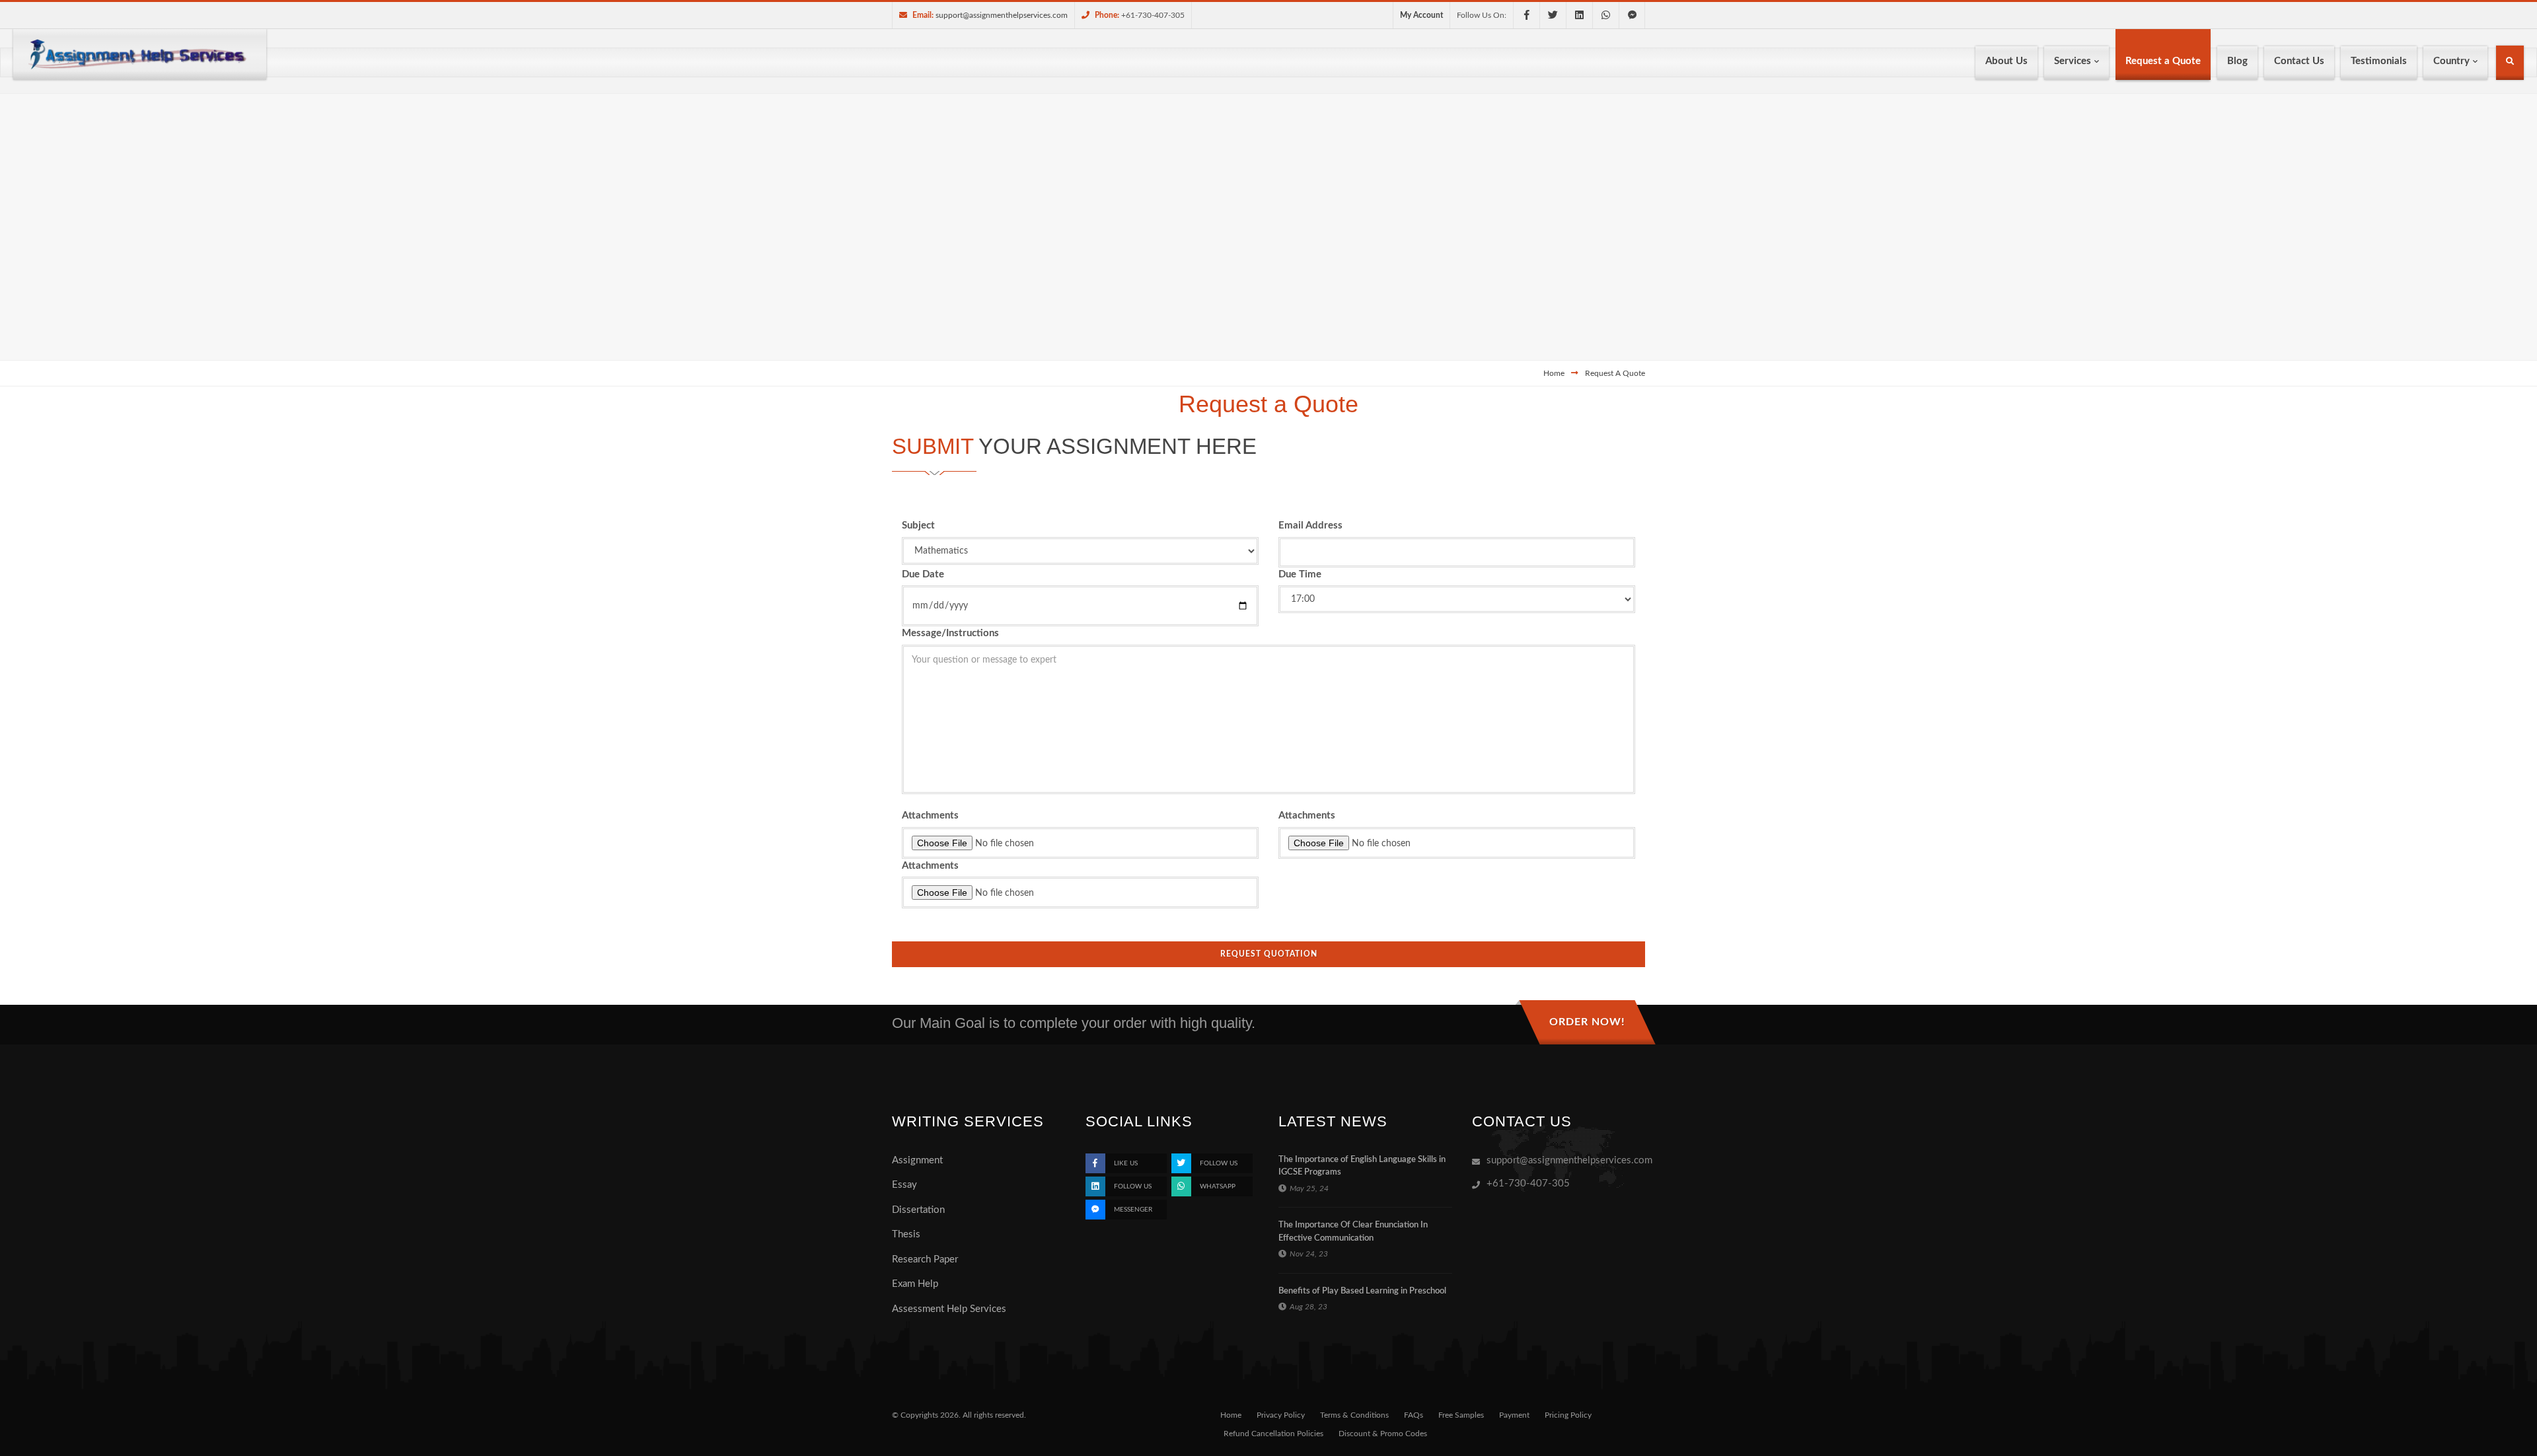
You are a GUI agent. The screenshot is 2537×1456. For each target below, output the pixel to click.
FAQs (1414, 1415)
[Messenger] (1632, 15)
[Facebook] (1526, 15)
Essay (904, 1185)
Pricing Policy (1568, 1415)
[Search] (2510, 64)
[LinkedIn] (1579, 15)
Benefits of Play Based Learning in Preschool (1362, 1291)
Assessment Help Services (949, 1309)
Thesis (906, 1234)
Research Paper (925, 1259)
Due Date (923, 574)
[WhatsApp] (1605, 15)
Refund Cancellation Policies (1273, 1434)
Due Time (1300, 574)
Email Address (1310, 526)
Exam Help (915, 1284)
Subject (918, 526)
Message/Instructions (950, 633)
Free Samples (1461, 1415)
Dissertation (918, 1210)
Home (1554, 373)
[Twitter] (1553, 15)
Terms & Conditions (1354, 1415)
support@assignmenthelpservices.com (1002, 15)
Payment (1514, 1415)
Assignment (917, 1160)
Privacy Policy (1281, 1415)
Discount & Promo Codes (1383, 1434)
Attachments (930, 816)
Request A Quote (1615, 373)
